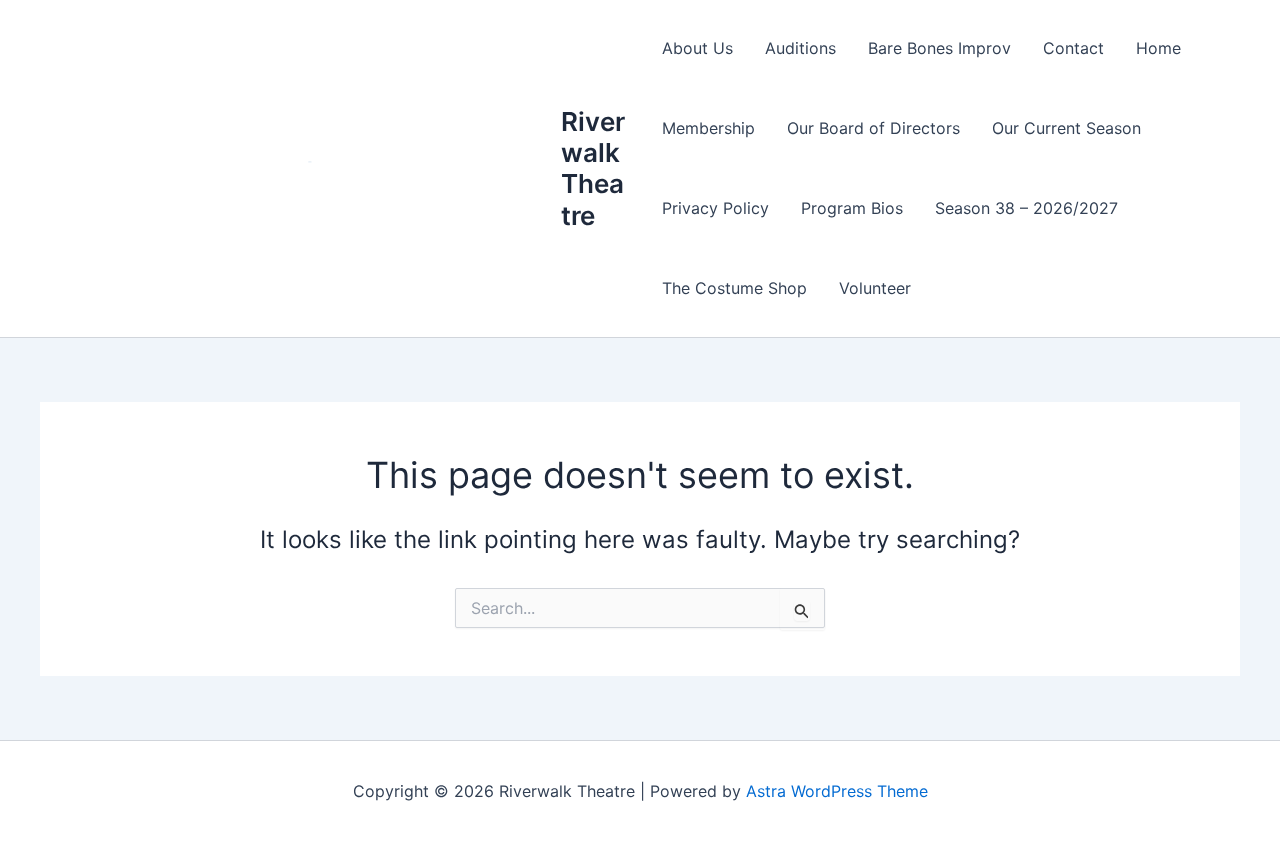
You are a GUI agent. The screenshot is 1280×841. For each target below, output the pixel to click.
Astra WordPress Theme (837, 791)
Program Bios (852, 208)
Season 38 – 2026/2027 (1026, 208)
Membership (708, 128)
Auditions (800, 48)
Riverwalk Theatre (593, 168)
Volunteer (875, 288)
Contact (1073, 48)
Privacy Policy (715, 208)
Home (1158, 48)
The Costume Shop (734, 288)
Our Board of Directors (873, 128)
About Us (697, 48)
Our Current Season (1066, 128)
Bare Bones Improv (939, 48)
